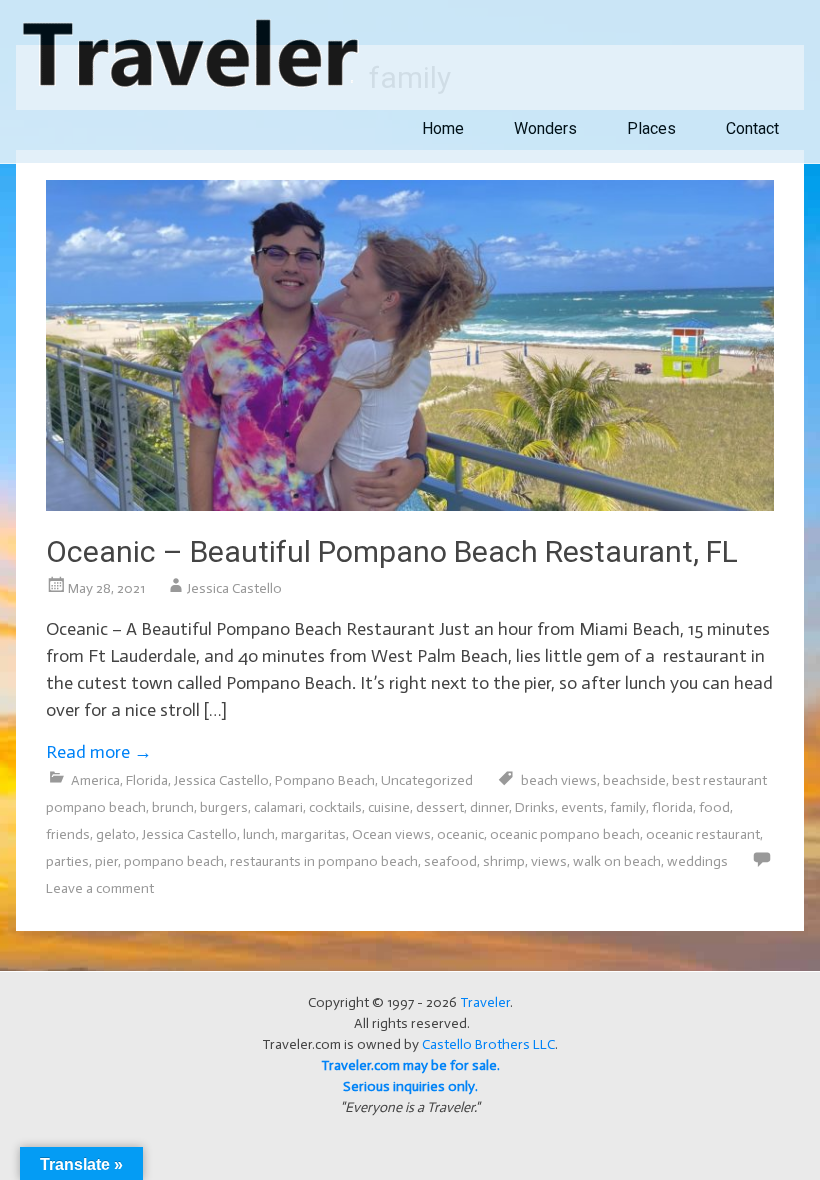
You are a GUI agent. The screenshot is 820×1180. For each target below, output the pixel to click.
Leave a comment (100, 888)
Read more (99, 752)
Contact (752, 128)
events (582, 807)
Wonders (545, 128)
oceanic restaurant (703, 834)
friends (68, 834)
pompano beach (174, 861)
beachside (634, 780)
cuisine (389, 807)
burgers (224, 807)
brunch (173, 807)
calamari (278, 807)
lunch (259, 834)
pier (106, 861)
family (628, 807)
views (549, 861)
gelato (116, 834)
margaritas (313, 834)
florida (672, 807)
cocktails (335, 807)
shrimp (504, 861)
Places (651, 128)
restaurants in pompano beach (324, 861)
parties (67, 861)
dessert (440, 807)
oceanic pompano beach (565, 834)
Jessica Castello (234, 588)
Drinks (535, 807)
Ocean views (391, 834)
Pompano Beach (325, 780)
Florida (147, 780)
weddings (697, 861)
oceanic (460, 834)
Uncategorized (427, 780)
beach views (559, 780)
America (95, 780)
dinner (489, 807)
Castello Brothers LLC (488, 1044)
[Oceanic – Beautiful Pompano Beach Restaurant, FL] (409, 505)
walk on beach (617, 861)
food (714, 807)
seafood (450, 861)
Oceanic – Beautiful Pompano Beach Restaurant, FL (392, 551)
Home (443, 128)
